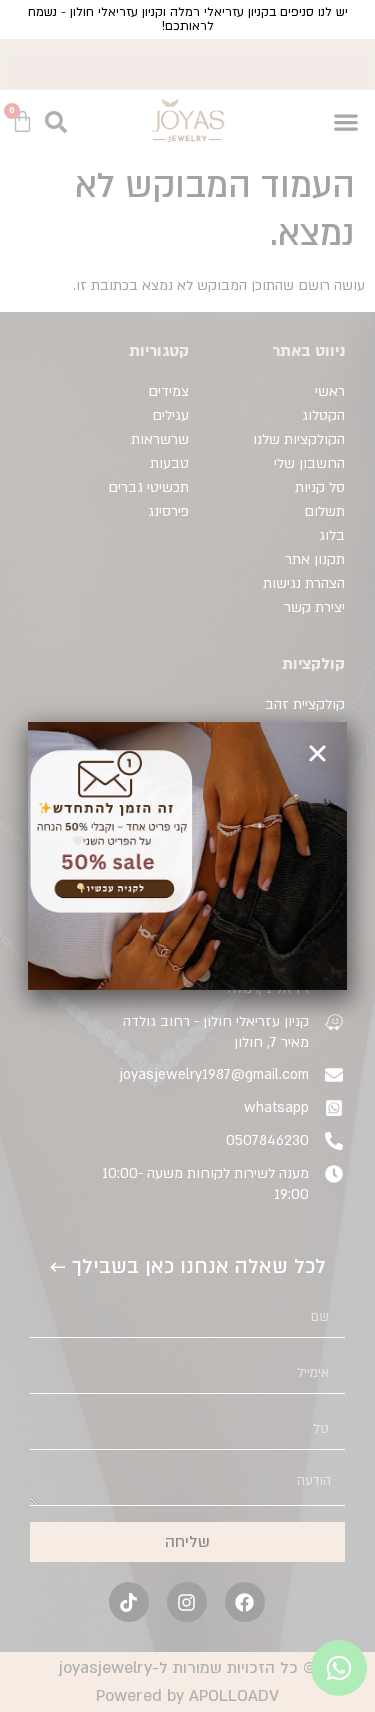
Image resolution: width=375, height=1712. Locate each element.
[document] (187, 856)
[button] (317, 753)
